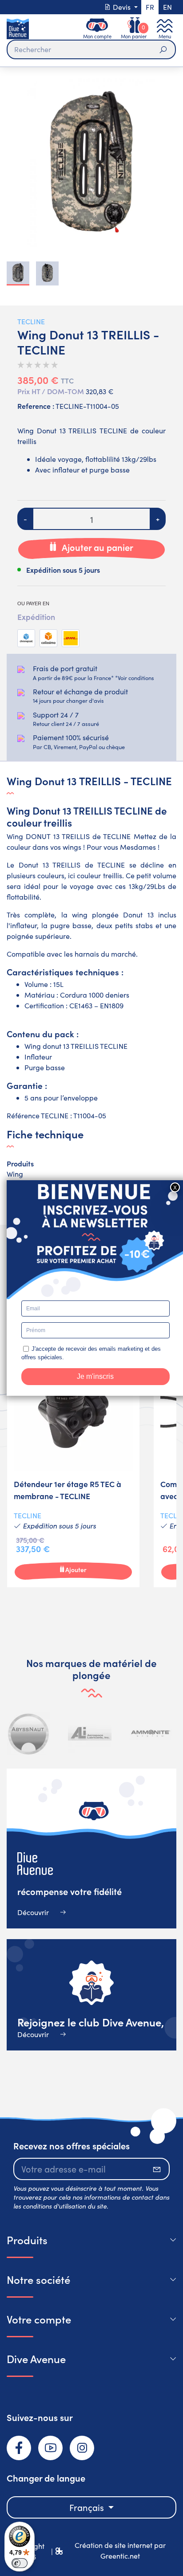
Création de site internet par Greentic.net (120, 2550)
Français (88, 2507)
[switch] (20, 2563)
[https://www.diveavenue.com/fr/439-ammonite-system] (151, 1733)
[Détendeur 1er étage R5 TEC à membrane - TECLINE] (73, 1467)
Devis (122, 7)
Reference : (36, 406)
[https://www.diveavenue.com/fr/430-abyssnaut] (29, 1733)
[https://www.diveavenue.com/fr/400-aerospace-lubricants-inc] (90, 1733)
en (167, 7)
